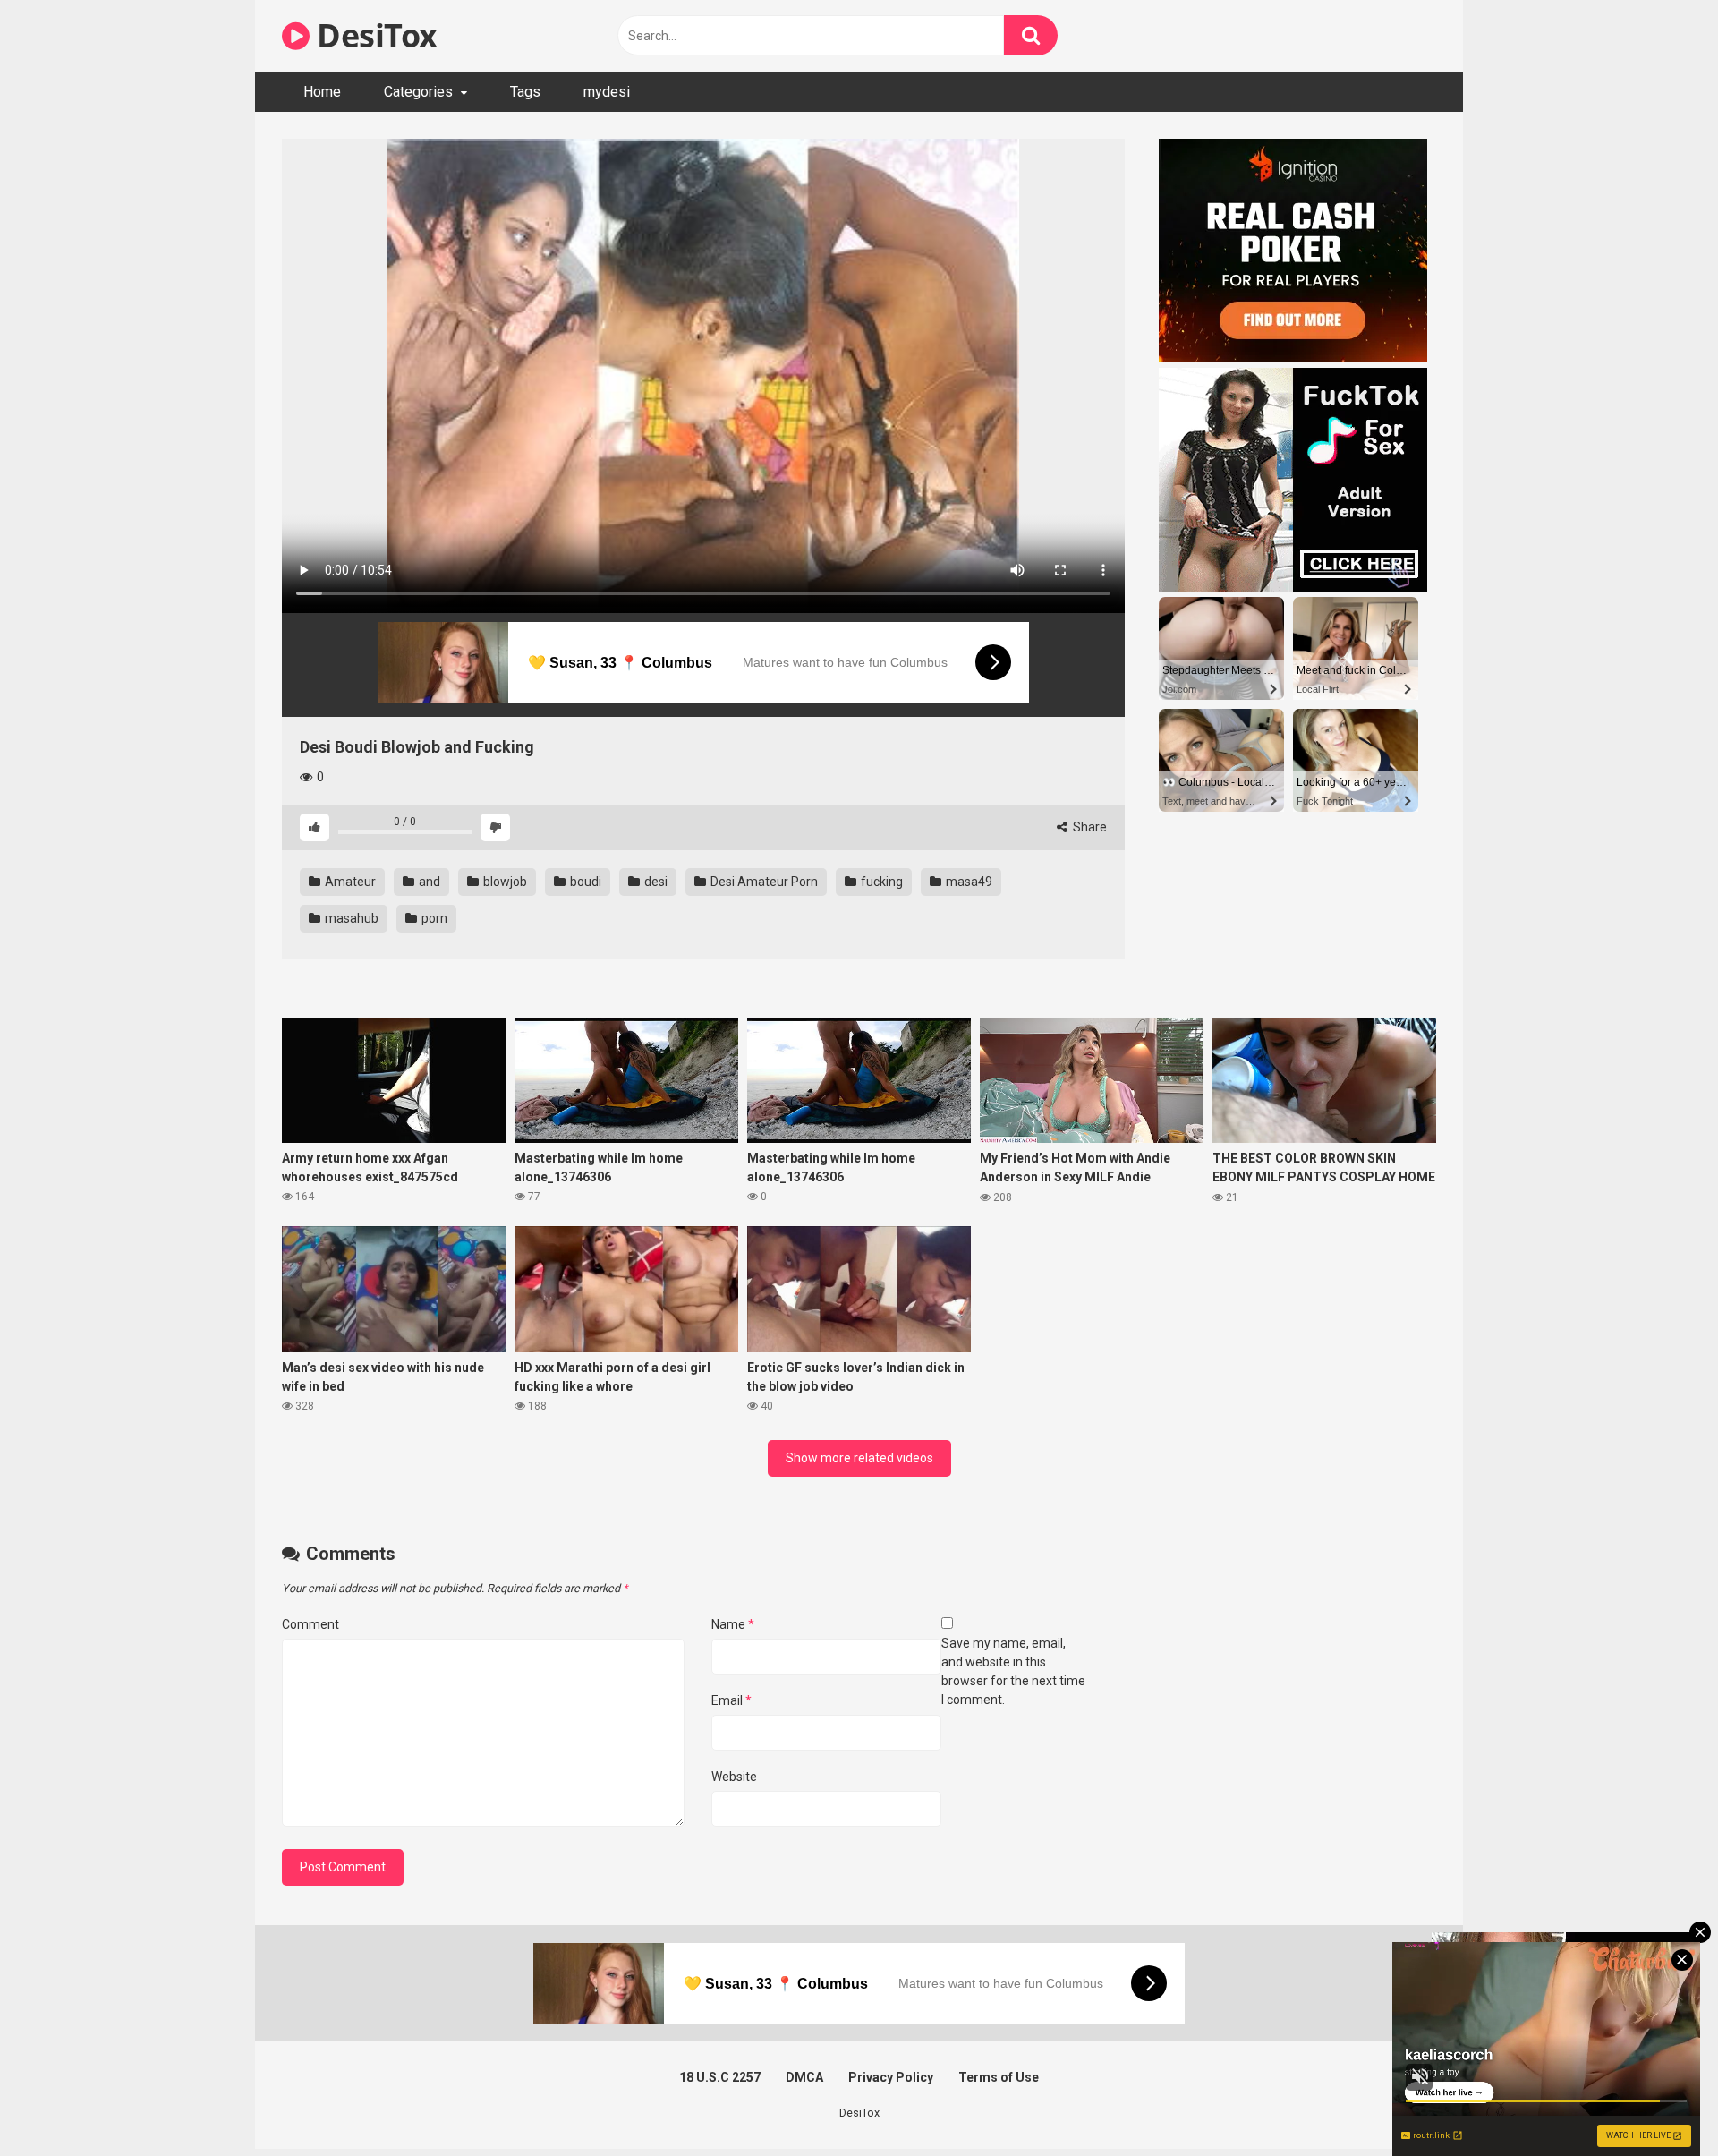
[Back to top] (1658, 2102)
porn (433, 918)
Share (1089, 827)
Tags (525, 92)
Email (731, 1700)
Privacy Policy (891, 2077)
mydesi (607, 92)
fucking (880, 882)
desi (655, 882)
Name (733, 1624)
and (428, 882)
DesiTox (374, 35)
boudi (584, 882)
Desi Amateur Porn (763, 882)
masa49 (968, 882)
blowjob (504, 882)
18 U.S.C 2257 (720, 2077)
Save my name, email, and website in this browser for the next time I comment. (1013, 1671)
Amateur (349, 882)
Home (322, 92)
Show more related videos (859, 1458)
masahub (350, 918)
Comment (310, 1624)
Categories (418, 92)
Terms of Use (999, 2077)
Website (734, 1777)
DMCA (804, 2077)
